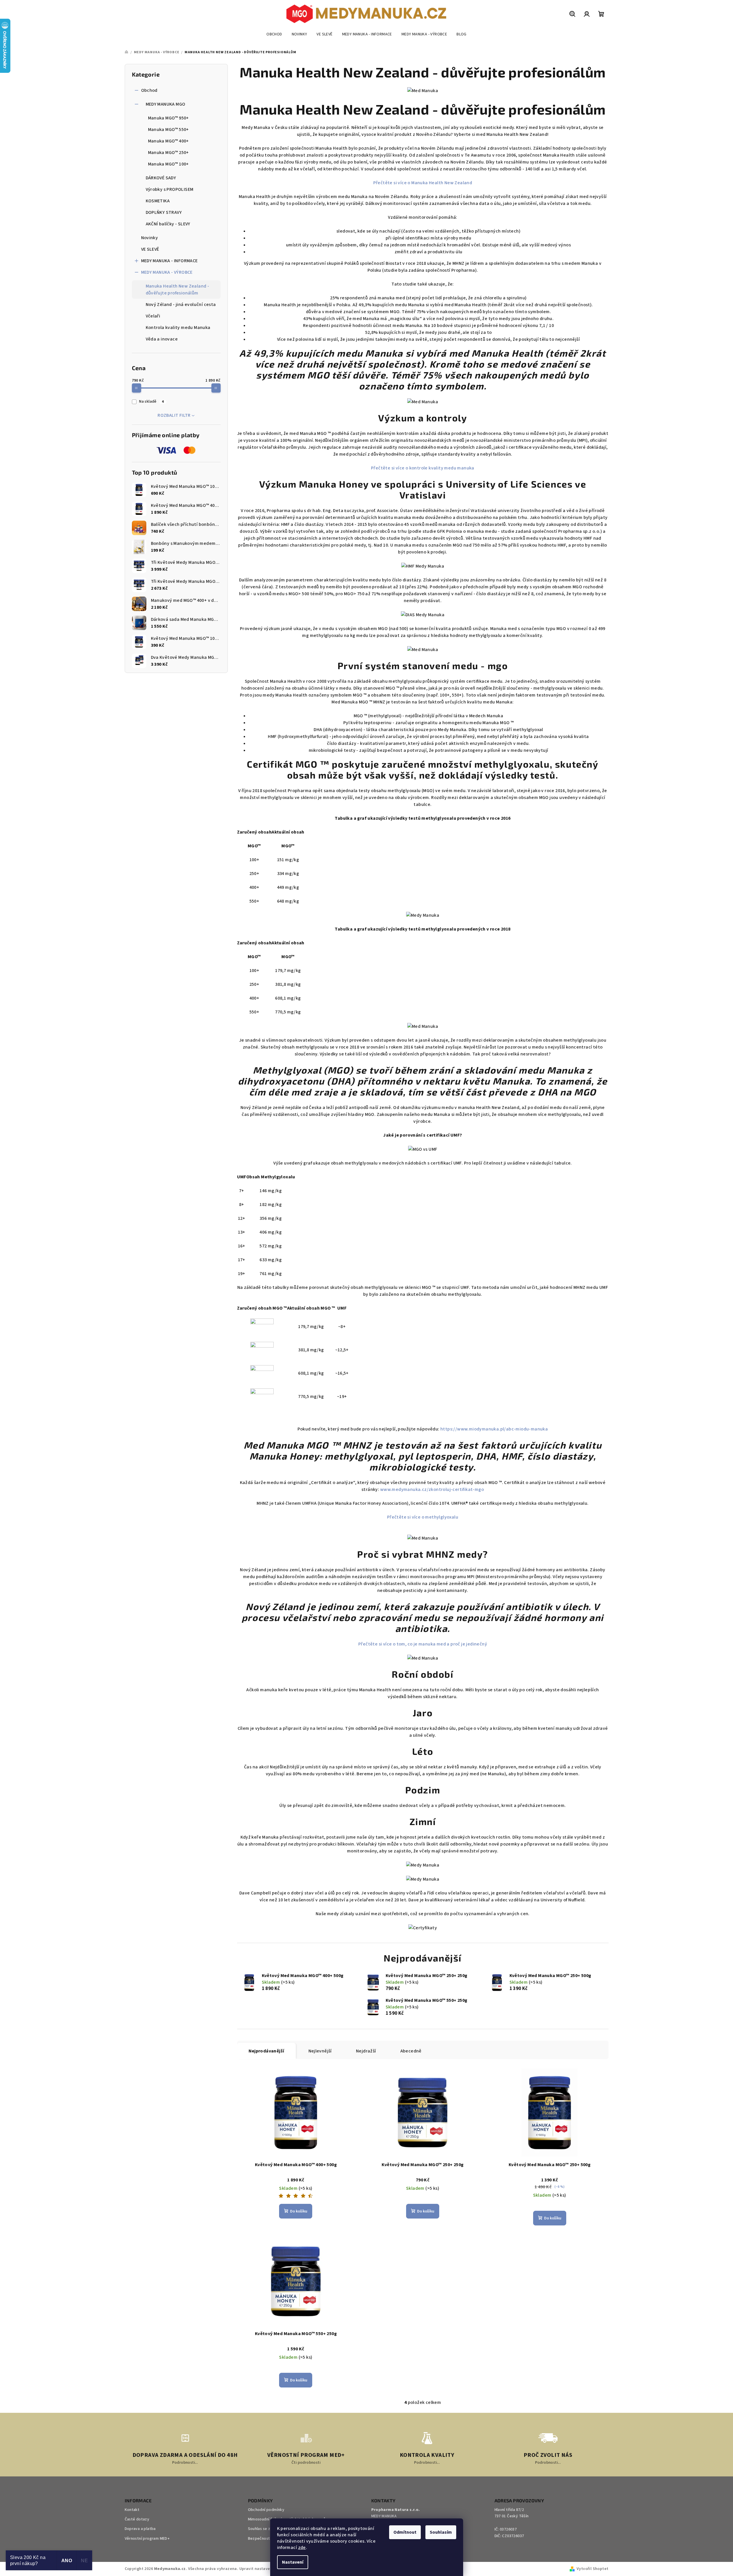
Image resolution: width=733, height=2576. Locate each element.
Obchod (149, 90)
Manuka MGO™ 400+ (168, 141)
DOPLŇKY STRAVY (164, 212)
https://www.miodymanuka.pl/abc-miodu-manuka (494, 1429)
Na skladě (151, 402)
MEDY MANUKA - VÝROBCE (167, 272)
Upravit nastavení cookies (264, 2569)
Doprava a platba (140, 2529)
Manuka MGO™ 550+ (168, 130)
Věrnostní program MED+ (147, 2539)
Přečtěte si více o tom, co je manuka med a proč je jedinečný (423, 1644)
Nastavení (293, 2562)
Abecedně (411, 2051)
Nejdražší (366, 2051)
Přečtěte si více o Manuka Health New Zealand (423, 183)
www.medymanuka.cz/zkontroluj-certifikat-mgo (432, 1489)
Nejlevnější (320, 2051)
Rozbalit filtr (174, 415)
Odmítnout (405, 2532)
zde (302, 2548)
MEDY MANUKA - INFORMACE (169, 261)
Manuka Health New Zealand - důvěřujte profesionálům (178, 290)
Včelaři (153, 316)
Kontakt (132, 2510)
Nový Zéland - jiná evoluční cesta (181, 305)
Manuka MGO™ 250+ (168, 153)
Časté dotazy (137, 2519)
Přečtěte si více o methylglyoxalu (423, 1517)
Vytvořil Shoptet (592, 2569)
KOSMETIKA (158, 201)
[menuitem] (274, 34)
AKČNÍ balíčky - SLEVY (168, 224)
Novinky (150, 238)
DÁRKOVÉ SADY (161, 178)
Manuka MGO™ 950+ (168, 118)
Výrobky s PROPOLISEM (170, 189)
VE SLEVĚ (150, 249)
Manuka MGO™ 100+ (168, 164)
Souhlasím (441, 2532)
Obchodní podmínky (266, 2510)
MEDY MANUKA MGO (166, 104)
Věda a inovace (162, 339)
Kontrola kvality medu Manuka (178, 328)
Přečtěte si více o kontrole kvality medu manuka (423, 468)
